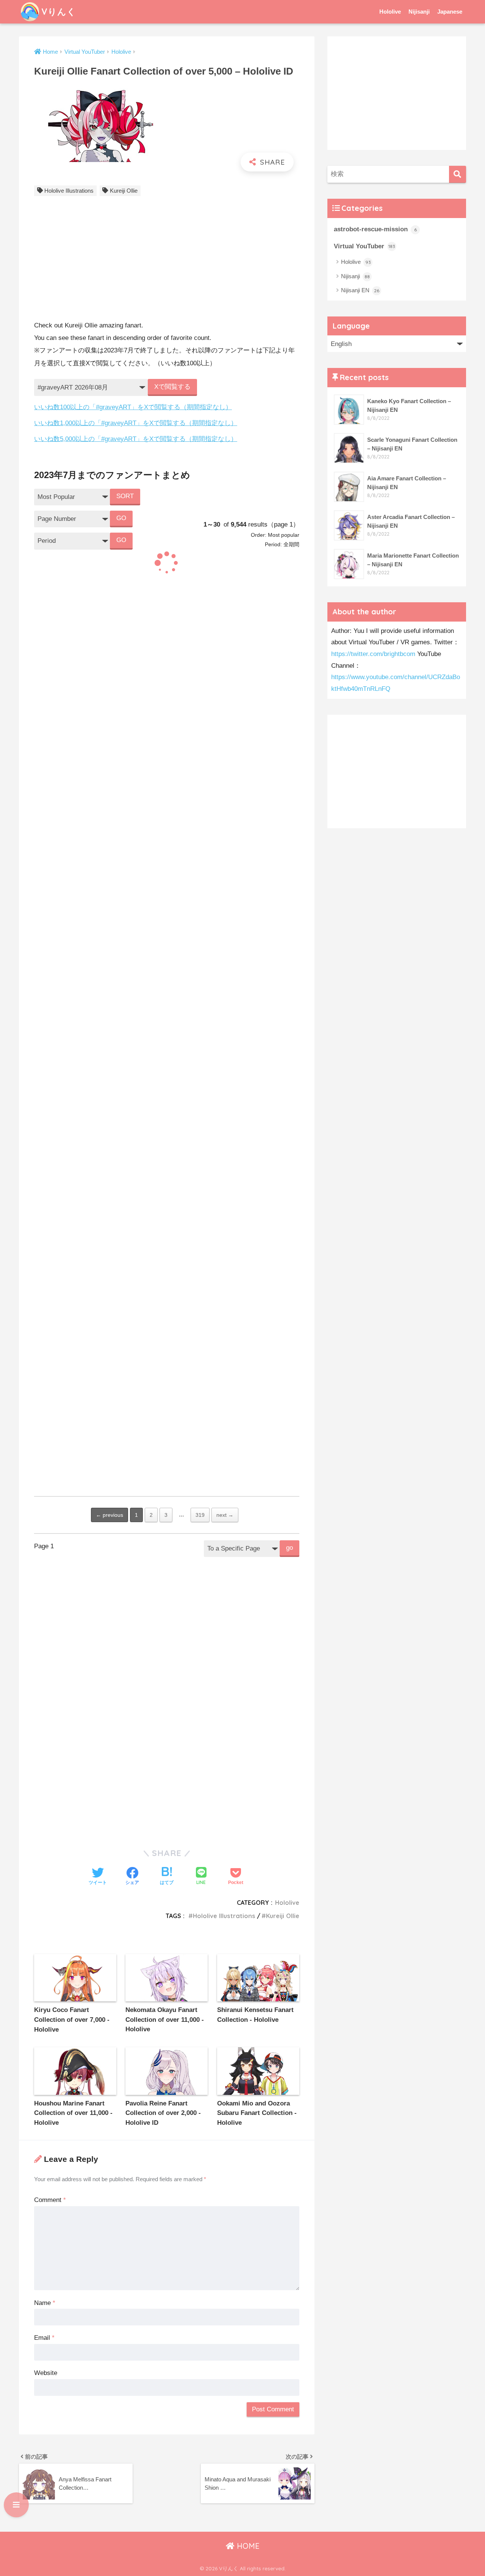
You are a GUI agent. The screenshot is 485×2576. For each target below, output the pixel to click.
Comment (50, 2200)
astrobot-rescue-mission (375, 229)
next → (225, 1515)
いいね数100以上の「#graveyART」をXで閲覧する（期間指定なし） (133, 407)
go (289, 1548)
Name (45, 2303)
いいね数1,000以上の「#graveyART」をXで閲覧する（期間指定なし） (136, 423)
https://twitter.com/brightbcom (373, 654)
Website (46, 2373)
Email (44, 2338)
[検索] (458, 174)
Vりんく (59, 12)
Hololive (390, 12)
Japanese (450, 12)
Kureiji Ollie (124, 191)
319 (200, 1515)
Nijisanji (419, 12)
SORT (125, 496)
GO (121, 518)
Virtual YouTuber (365, 246)
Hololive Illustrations (69, 191)
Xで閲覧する (172, 387)
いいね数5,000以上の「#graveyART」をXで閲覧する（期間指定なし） (136, 439)
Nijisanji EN (360, 290)
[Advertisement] (167, 260)
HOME (247, 2546)
